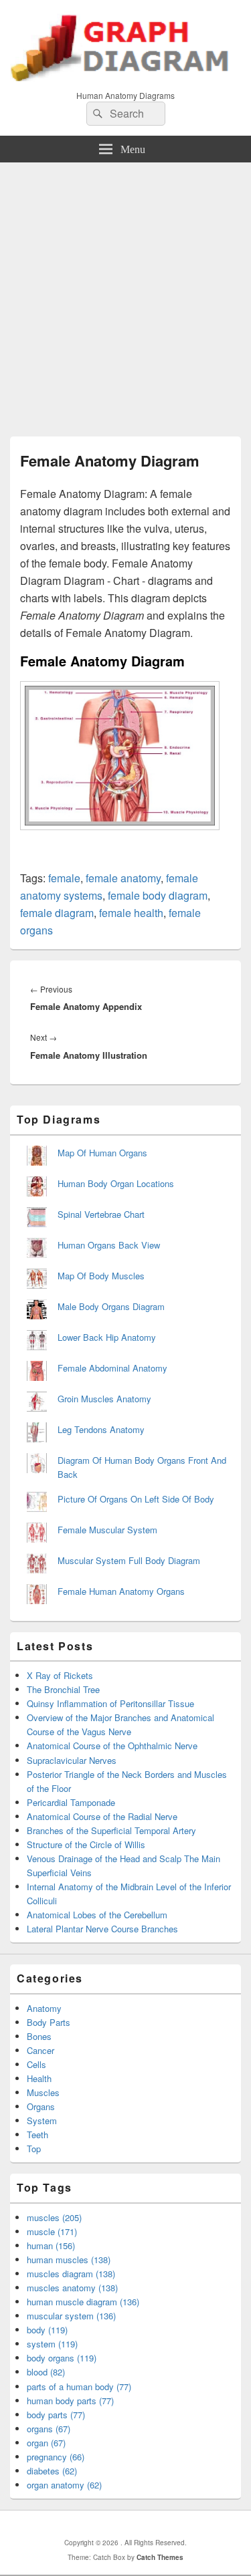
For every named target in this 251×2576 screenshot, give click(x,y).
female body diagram (158, 895)
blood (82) (46, 2372)
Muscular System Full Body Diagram (129, 1560)
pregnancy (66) (56, 2457)
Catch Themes (160, 2557)
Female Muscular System (107, 1530)
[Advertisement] (125, 294)
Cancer (40, 2050)
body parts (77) (56, 2415)
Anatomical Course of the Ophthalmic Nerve (112, 1746)
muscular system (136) (71, 2316)
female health (131, 913)
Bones (39, 2036)
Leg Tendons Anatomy (101, 1429)
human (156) (51, 2245)
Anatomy (44, 2008)
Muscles (43, 2092)
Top (34, 2149)
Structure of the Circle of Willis (86, 1844)
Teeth (37, 2135)
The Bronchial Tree (63, 1689)
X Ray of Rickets (60, 1675)
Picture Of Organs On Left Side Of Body (136, 1499)
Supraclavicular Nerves (72, 1760)
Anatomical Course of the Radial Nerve (102, 1816)
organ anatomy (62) (64, 2485)
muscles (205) (54, 2217)
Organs (41, 2106)
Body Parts (49, 2022)
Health (39, 2078)
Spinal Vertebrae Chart (101, 1214)
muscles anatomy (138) (72, 2288)
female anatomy (123, 878)
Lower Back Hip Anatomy (107, 1337)
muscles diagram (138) (71, 2274)
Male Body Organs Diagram (111, 1306)
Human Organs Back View (109, 1245)
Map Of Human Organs (102, 1153)
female (64, 878)
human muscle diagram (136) (83, 2302)
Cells (36, 2064)
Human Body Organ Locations (116, 1183)
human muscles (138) (69, 2260)
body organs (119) (62, 2358)
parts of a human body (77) (79, 2387)
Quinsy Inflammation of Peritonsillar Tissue (110, 1703)
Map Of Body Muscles (101, 1276)
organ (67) (46, 2443)
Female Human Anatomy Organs (121, 1591)
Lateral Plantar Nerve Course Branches (102, 1929)
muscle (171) (52, 2231)
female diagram (57, 913)
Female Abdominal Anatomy (112, 1368)
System (42, 2120)
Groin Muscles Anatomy (104, 1399)
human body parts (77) (70, 2401)
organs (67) (49, 2429)
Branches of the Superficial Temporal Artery (111, 1830)
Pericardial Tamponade (71, 1802)
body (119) (47, 2330)
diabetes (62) (52, 2471)
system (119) (52, 2344)
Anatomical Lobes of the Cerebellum (97, 1915)
